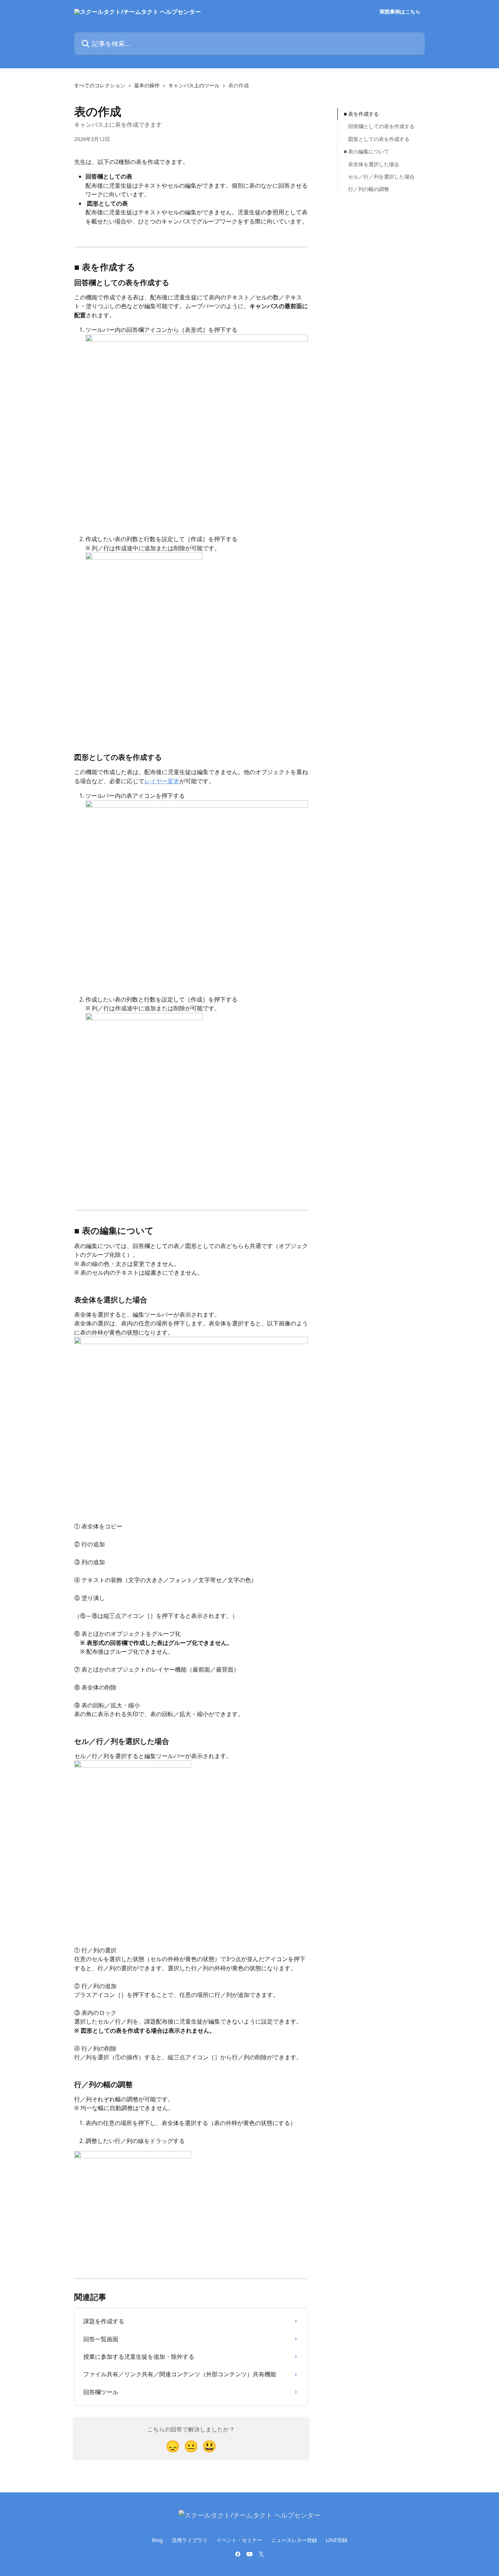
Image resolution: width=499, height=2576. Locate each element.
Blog (157, 2540)
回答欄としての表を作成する (381, 126)
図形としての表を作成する (379, 139)
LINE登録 (337, 2540)
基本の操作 (147, 85)
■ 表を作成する (361, 114)
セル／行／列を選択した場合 (381, 177)
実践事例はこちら (400, 12)
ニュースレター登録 (294, 2540)
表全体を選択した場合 (374, 164)
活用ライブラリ (190, 2540)
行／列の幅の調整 (369, 189)
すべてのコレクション (100, 85)
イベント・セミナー (239, 2540)
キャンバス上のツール (194, 85)
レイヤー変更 (162, 781)
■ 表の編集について (366, 151)
